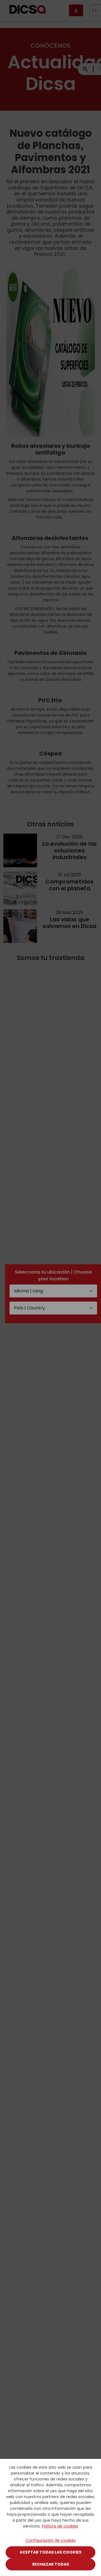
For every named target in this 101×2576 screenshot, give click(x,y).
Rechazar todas (51, 2564)
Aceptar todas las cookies (50, 2552)
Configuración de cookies (51, 2540)
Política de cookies (60, 2526)
